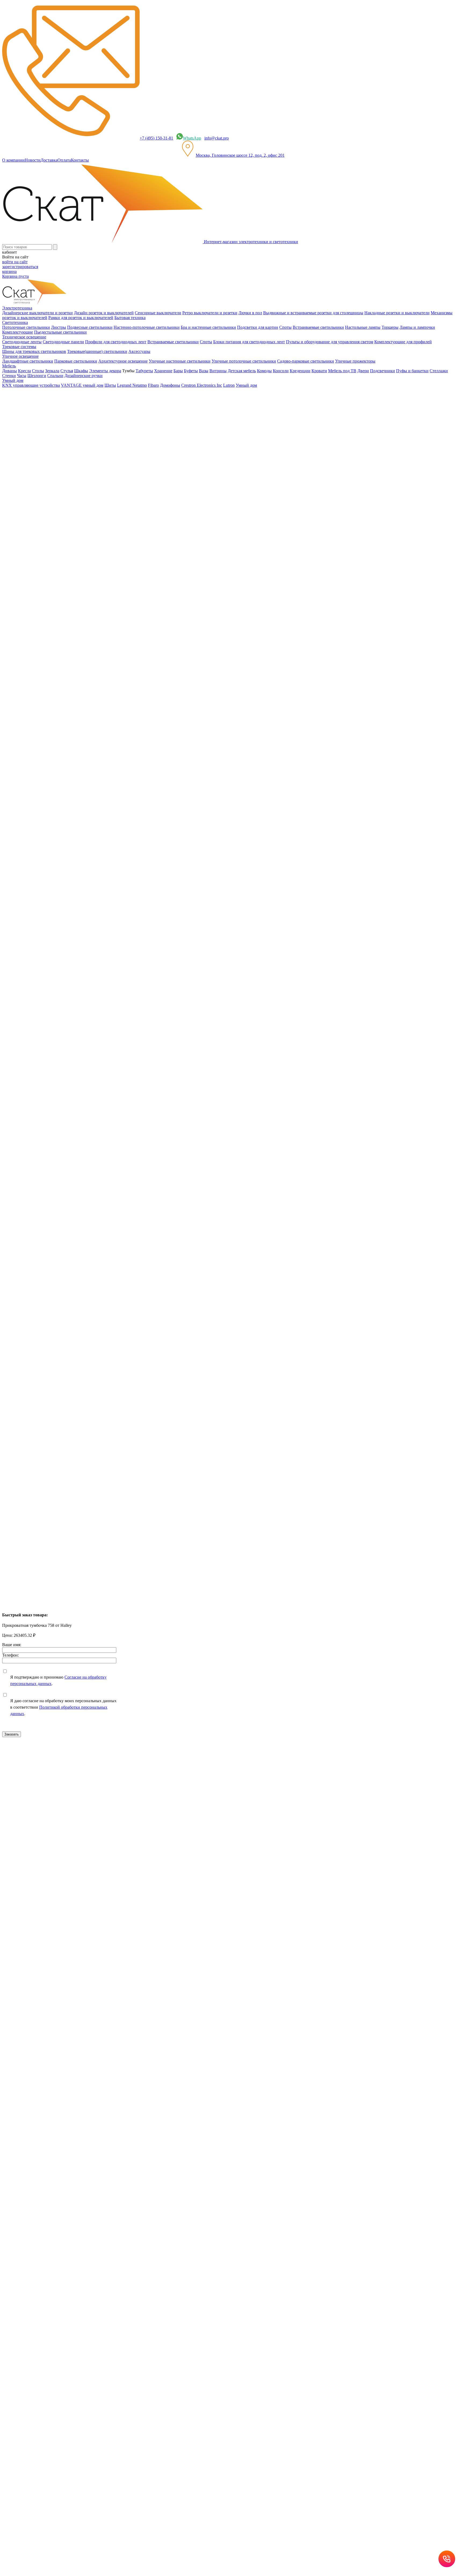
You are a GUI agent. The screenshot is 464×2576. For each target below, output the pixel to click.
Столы (38, 371)
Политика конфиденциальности (118, 1840)
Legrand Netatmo (132, 385)
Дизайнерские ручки (84, 376)
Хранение (163, 371)
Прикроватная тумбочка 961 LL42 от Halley (42, 1520)
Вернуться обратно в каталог (33, 442)
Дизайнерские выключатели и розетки (37, 313)
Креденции (300, 371)
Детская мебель (242, 371)
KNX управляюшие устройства (31, 385)
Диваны (10, 371)
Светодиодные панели (63, 342)
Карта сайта (224, 1840)
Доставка (49, 160)
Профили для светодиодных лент (116, 342)
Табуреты (144, 371)
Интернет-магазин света (35, 394)
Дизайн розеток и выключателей (104, 313)
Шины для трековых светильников (34, 351)
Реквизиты (158, 1840)
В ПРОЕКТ (13, 1090)
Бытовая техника (130, 318)
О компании (13, 160)
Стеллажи (439, 371)
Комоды (264, 371)
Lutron (229, 385)
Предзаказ (11, 620)
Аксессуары (139, 351)
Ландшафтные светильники (28, 361)
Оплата (64, 160)
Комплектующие (18, 332)
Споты (285, 327)
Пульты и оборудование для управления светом (330, 342)
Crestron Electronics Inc (202, 385)
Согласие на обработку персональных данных (107, 1885)
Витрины (218, 371)
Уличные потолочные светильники (244, 361)
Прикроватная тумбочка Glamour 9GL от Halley (46, 1332)
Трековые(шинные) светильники (97, 351)
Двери (363, 371)
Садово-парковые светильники (306, 361)
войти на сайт (15, 262)
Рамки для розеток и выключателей (81, 318)
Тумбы (19, 423)
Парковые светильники (76, 361)
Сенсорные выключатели (158, 313)
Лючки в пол (250, 313)
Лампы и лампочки (417, 327)
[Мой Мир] (20, 1131)
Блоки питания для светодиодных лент (249, 342)
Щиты (110, 385)
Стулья (67, 371)
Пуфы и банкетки (412, 371)
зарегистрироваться (20, 267)
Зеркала (52, 371)
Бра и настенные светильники (208, 327)
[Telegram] (50, 1131)
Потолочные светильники (26, 327)
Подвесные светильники (90, 327)
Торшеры (390, 327)
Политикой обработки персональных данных (188, 1903)
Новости (33, 160)
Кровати (319, 371)
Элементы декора (105, 371)
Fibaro (153, 385)
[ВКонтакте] (5, 1131)
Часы (22, 376)
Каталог (20, 404)
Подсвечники (383, 371)
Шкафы (81, 371)
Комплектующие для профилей (403, 342)
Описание (22, 539)
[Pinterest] (28, 1131)
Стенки (9, 376)
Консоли (281, 371)
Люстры (59, 327)
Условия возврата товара (190, 1840)
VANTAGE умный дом (82, 385)
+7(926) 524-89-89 (25, 1765)
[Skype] (43, 1131)
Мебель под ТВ (342, 371)
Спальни (55, 376)
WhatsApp (192, 138)
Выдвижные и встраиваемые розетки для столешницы (313, 313)
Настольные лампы (363, 327)
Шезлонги (37, 376)
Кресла (24, 371)
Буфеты (191, 371)
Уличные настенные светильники (180, 361)
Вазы (204, 371)
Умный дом (246, 385)
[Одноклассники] (13, 1131)
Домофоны (170, 385)
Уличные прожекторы (355, 361)
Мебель (20, 414)
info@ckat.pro (217, 138)
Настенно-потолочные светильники (147, 327)
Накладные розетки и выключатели (397, 313)
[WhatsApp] (35, 1131)
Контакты (80, 160)
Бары (178, 371)
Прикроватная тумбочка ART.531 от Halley (42, 1426)
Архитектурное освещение (123, 361)
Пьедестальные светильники (60, 332)
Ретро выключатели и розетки (210, 313)
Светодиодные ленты (22, 342)
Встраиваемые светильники (318, 327)
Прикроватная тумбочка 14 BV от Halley (39, 1238)
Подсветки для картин (258, 327)
